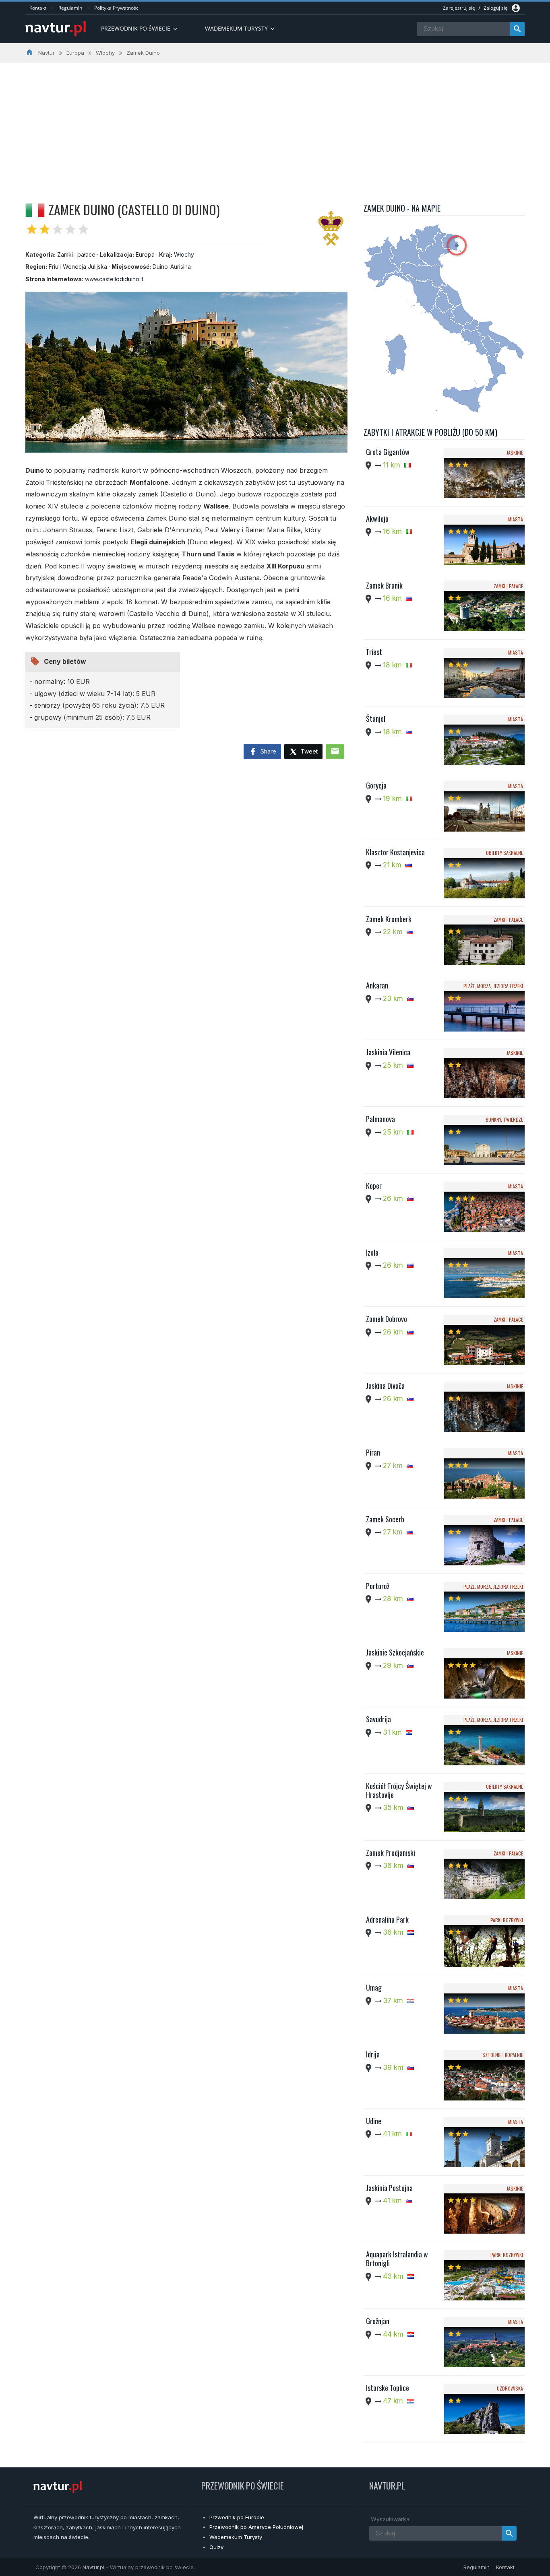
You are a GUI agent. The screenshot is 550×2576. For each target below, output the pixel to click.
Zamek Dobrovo (387, 1319)
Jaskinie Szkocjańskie (395, 1652)
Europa (145, 254)
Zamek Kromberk (389, 919)
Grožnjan (378, 2321)
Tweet (308, 751)
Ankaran (377, 985)
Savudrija (378, 1719)
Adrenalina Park (387, 1919)
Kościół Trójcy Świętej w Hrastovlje (399, 1790)
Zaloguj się (496, 8)
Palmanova (380, 1119)
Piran (373, 1452)
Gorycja (376, 785)
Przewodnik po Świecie (140, 28)
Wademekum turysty (240, 28)
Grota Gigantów (388, 452)
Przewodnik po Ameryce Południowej (256, 2527)
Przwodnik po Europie (237, 2517)
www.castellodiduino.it (114, 279)
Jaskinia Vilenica (388, 1052)
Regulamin (70, 8)
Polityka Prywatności (117, 8)
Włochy (184, 254)
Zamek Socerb (385, 1519)
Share (268, 751)
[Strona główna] (56, 29)
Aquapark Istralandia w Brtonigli (397, 2259)
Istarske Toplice (388, 2388)
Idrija (373, 2054)
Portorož (378, 1586)
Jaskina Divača (385, 1386)
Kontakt (38, 8)
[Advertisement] (275, 124)
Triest (374, 652)
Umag (374, 1987)
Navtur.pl (93, 2567)
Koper (374, 1186)
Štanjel (376, 719)
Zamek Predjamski (391, 1853)
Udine (374, 2121)
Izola (372, 1252)
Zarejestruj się (459, 8)
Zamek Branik (384, 585)
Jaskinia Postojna (389, 2188)
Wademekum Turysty (236, 2537)
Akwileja (377, 519)
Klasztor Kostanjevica (395, 852)
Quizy (216, 2547)
